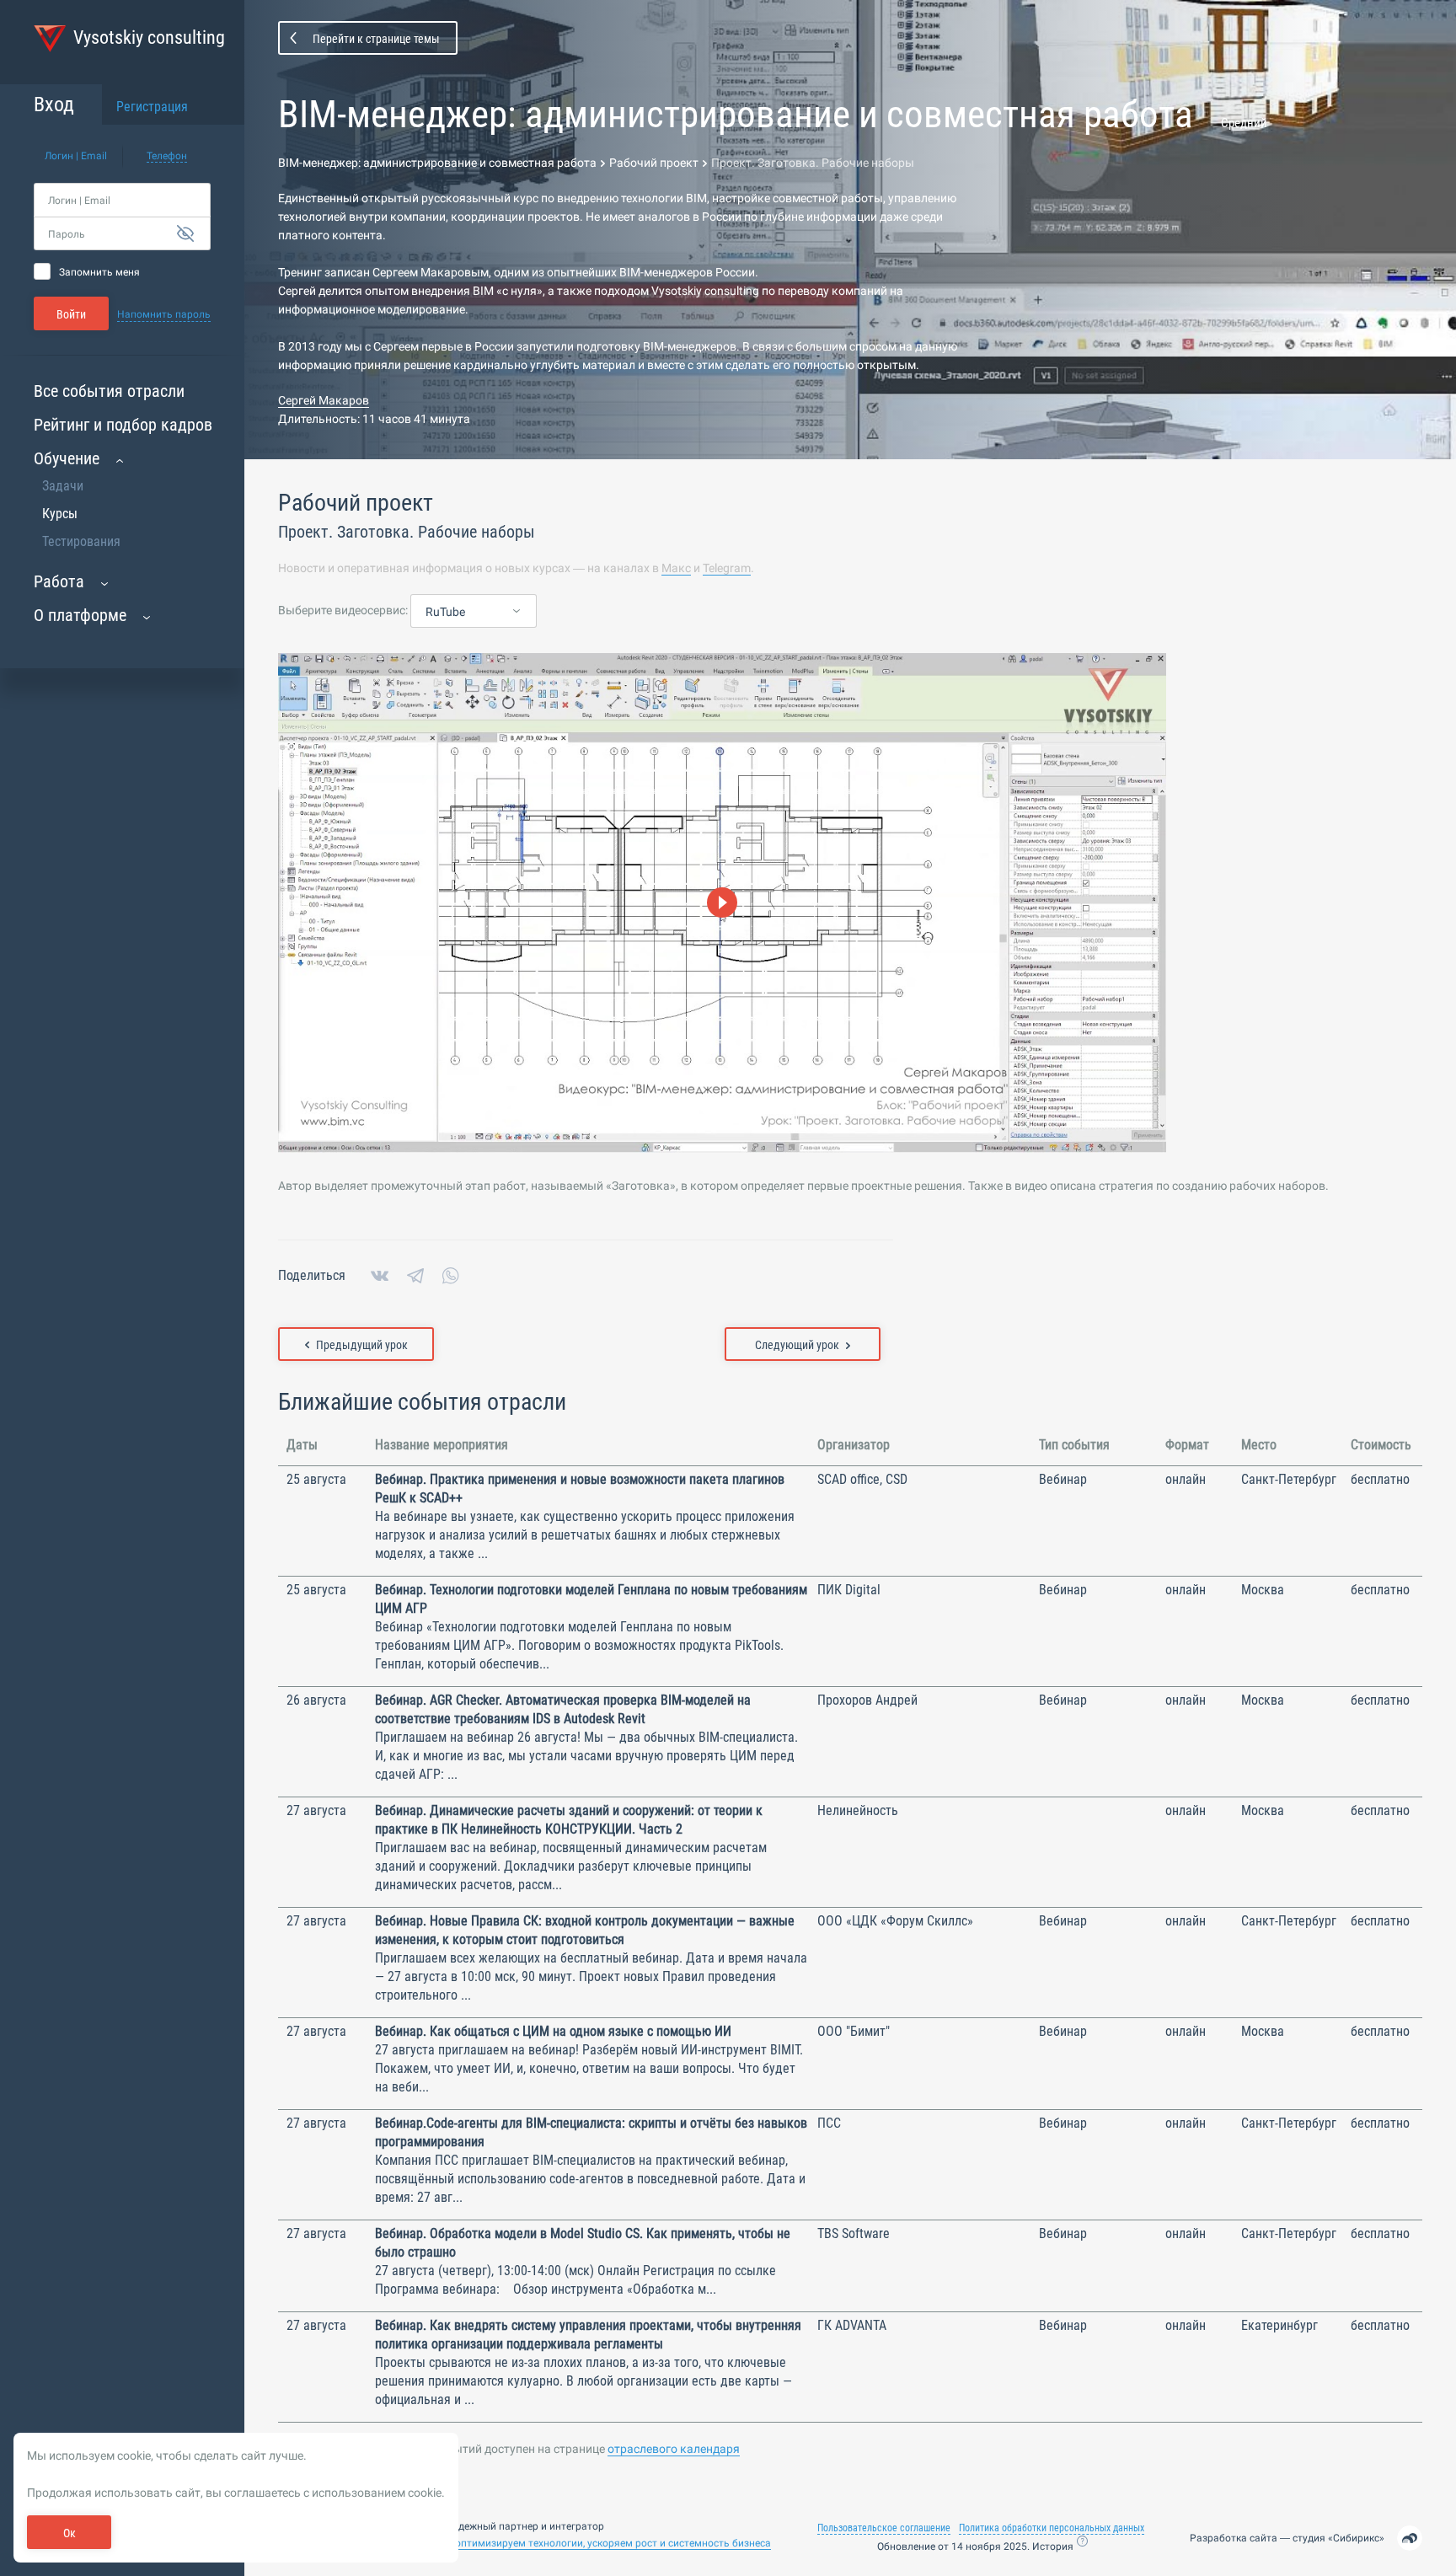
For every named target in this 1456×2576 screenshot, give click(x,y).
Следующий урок (797, 1345)
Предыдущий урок (362, 1345)
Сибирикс (1356, 2538)
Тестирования (81, 541)
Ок (70, 2533)
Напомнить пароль (164, 314)
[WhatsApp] (451, 1276)
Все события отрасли (109, 391)
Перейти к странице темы (376, 39)
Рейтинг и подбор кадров (123, 425)
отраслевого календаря (674, 2449)
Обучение (67, 458)
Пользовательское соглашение (884, 2528)
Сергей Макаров (324, 400)
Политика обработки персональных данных (1052, 2528)
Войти (71, 314)
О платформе (80, 615)
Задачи (63, 486)
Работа (59, 581)
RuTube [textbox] (445, 612)
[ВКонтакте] (380, 1276)
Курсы (60, 514)
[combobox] (474, 612)
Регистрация (152, 107)
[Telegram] (415, 1276)
